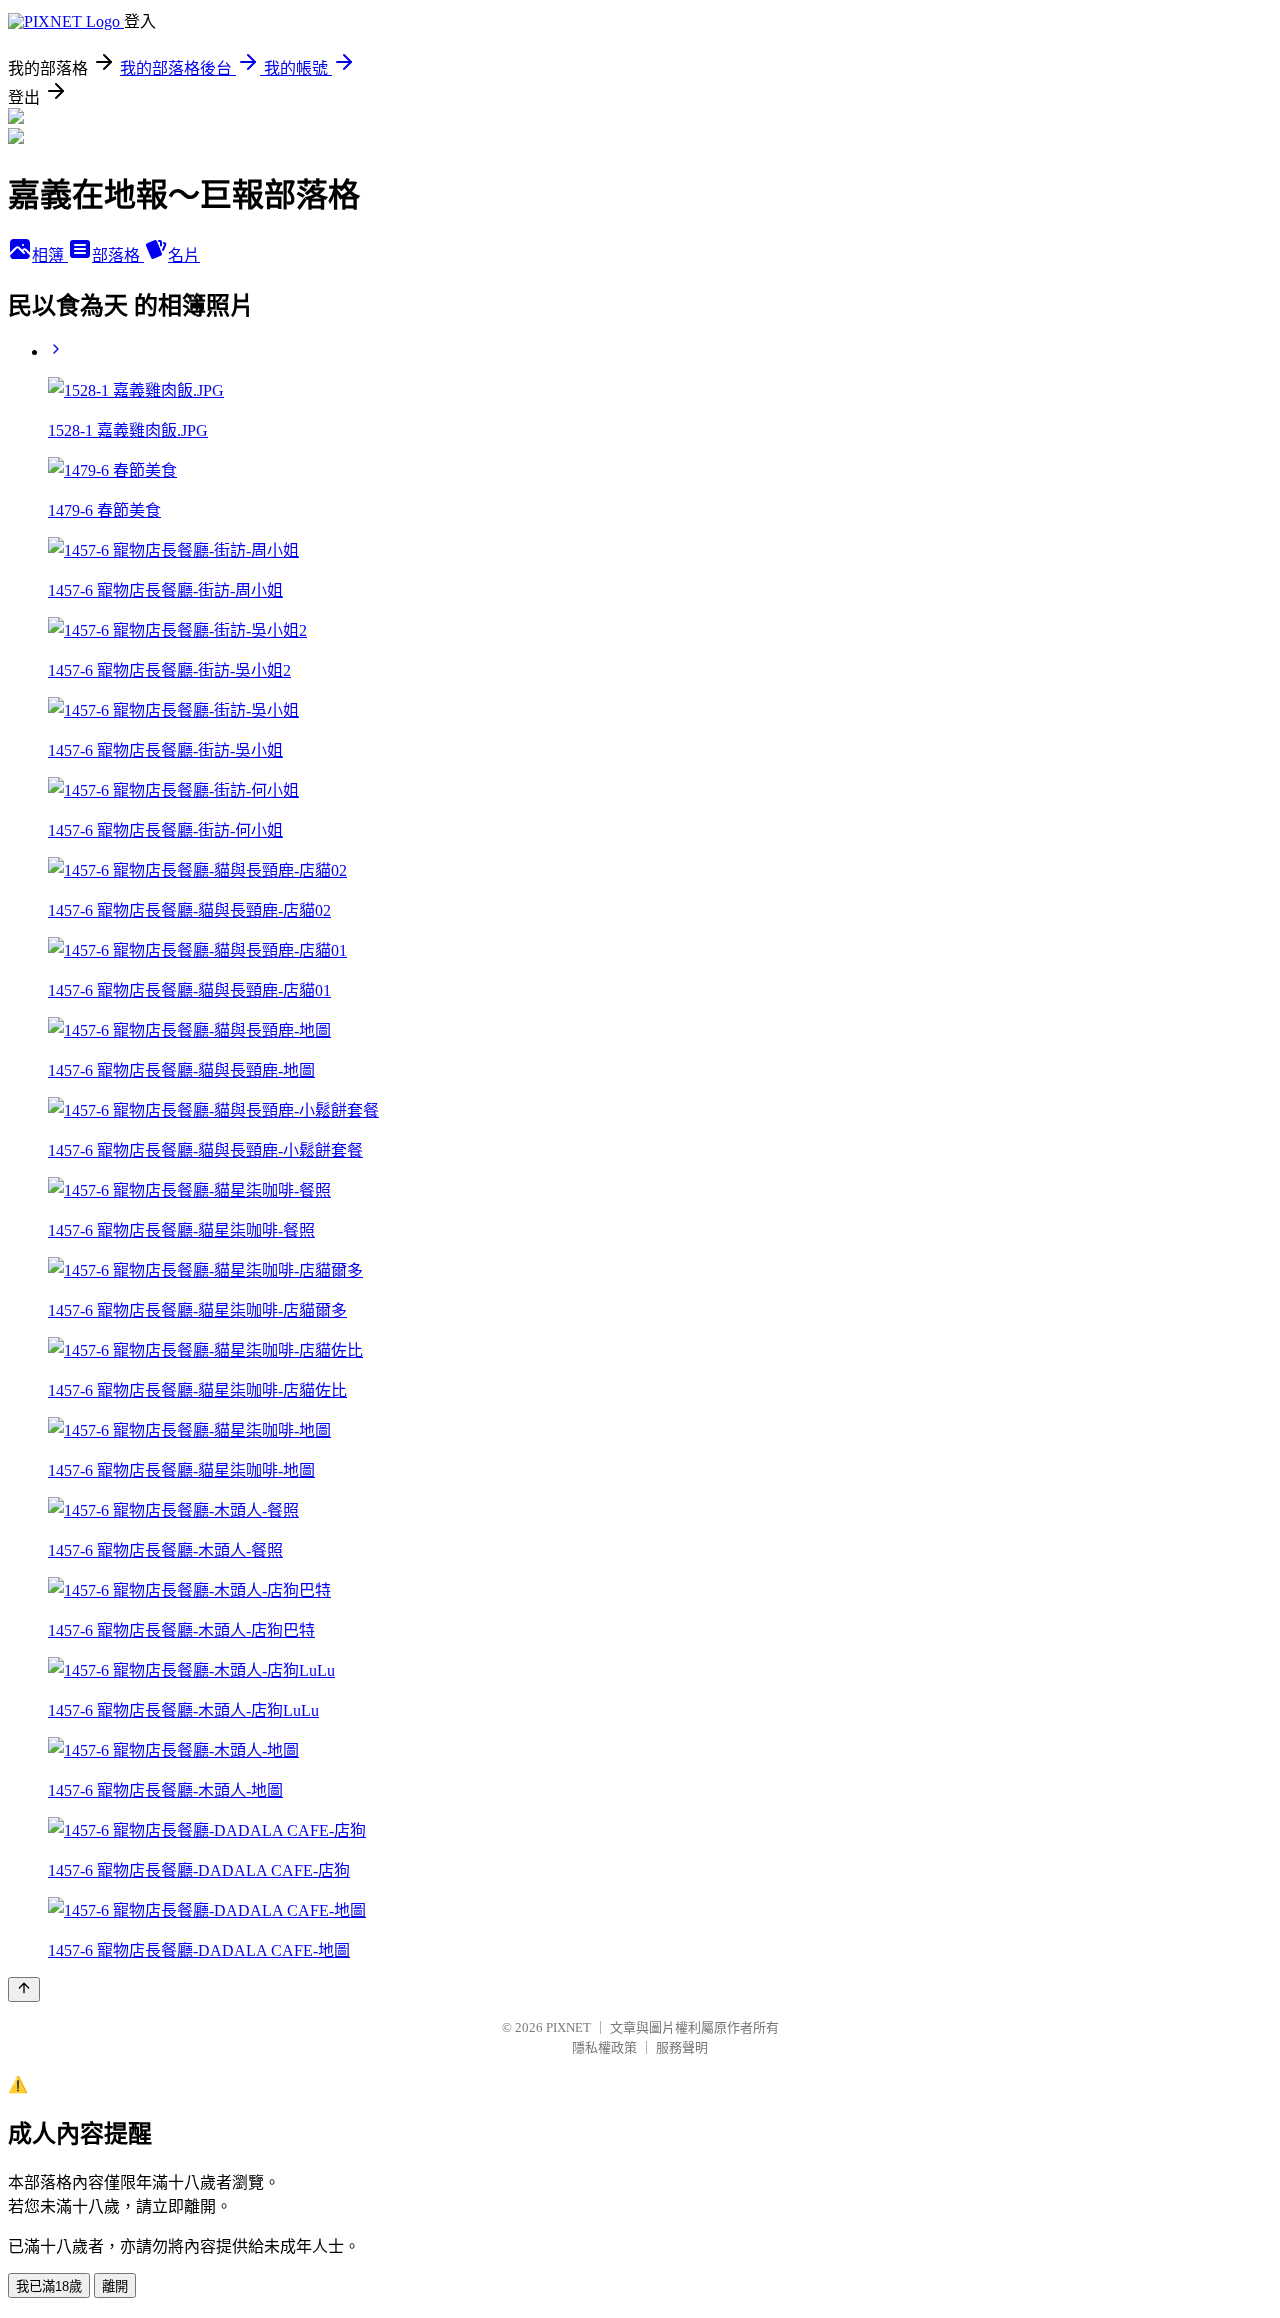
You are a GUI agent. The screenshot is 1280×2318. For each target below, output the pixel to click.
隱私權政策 (604, 2047)
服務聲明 (682, 2047)
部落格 (118, 255)
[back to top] (24, 1989)
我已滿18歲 (49, 2286)
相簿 (50, 255)
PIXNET (568, 2027)
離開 (115, 2286)
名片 (184, 255)
